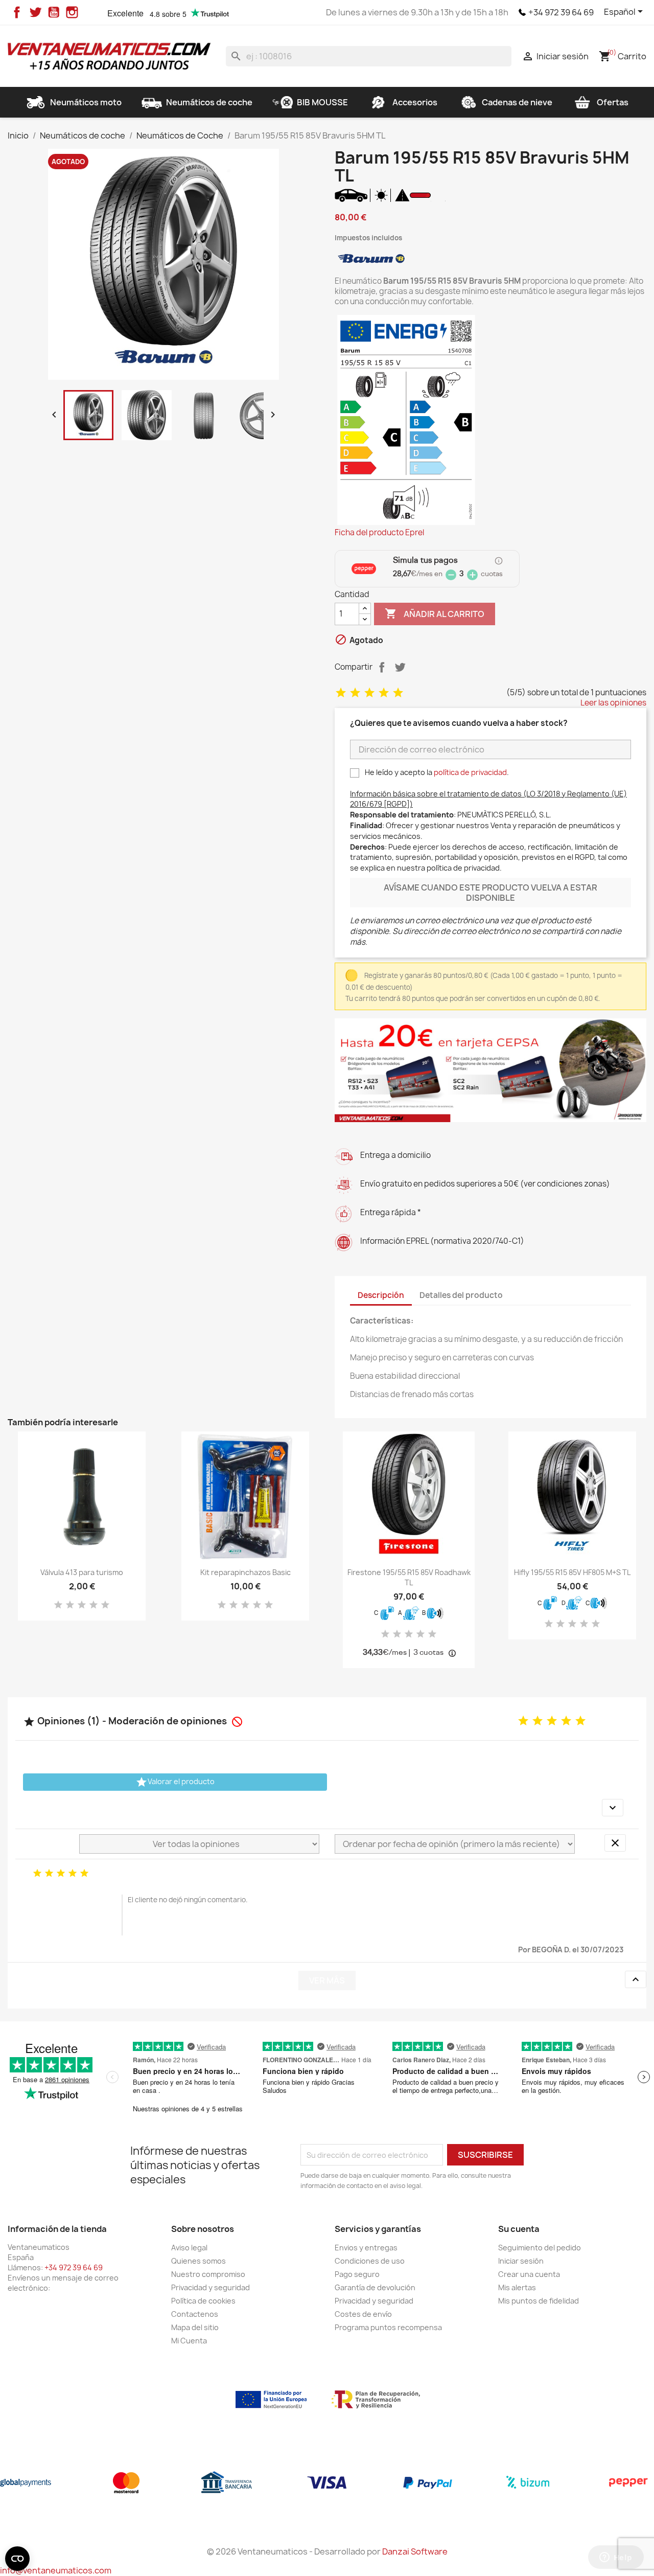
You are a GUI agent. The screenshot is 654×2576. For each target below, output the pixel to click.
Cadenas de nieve (517, 102)
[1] (341, 693)
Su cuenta (519, 2229)
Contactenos (195, 2314)
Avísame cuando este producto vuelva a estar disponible (491, 893)
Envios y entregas (366, 2248)
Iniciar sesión (521, 2261)
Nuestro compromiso (208, 2274)
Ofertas (613, 102)
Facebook (17, 12)
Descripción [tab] (381, 1295)
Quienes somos (198, 2261)
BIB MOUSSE (322, 102)
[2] (355, 693)
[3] (369, 693)
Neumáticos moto (86, 102)
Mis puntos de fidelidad (539, 2301)
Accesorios (415, 102)
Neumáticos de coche (209, 102)
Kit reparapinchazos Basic (246, 1572)
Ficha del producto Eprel (379, 533)
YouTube (54, 12)
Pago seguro (357, 2274)
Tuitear (400, 667)
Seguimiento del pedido (540, 2248)
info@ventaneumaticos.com (56, 2570)
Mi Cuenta (189, 2341)
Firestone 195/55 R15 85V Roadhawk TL (409, 1577)
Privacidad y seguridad (211, 2287)
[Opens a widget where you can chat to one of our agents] (616, 2558)
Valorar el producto (175, 1782)
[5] (398, 693)
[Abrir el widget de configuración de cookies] (17, 2559)
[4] (384, 693)
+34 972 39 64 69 (561, 12)
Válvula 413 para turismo (82, 1572)
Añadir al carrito (435, 613)
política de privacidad (470, 772)
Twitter (35, 12)
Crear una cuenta (529, 2274)
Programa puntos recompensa (388, 2327)
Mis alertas (517, 2287)
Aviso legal (189, 2248)
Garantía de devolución (375, 2287)
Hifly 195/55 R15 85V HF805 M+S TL (572, 1572)
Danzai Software (415, 2551)
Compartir (382, 667)
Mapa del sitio (195, 2327)
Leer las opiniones (613, 703)
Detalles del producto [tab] (461, 1295)
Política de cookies (203, 2301)
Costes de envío (363, 2314)
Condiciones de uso (370, 2261)
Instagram (72, 12)
